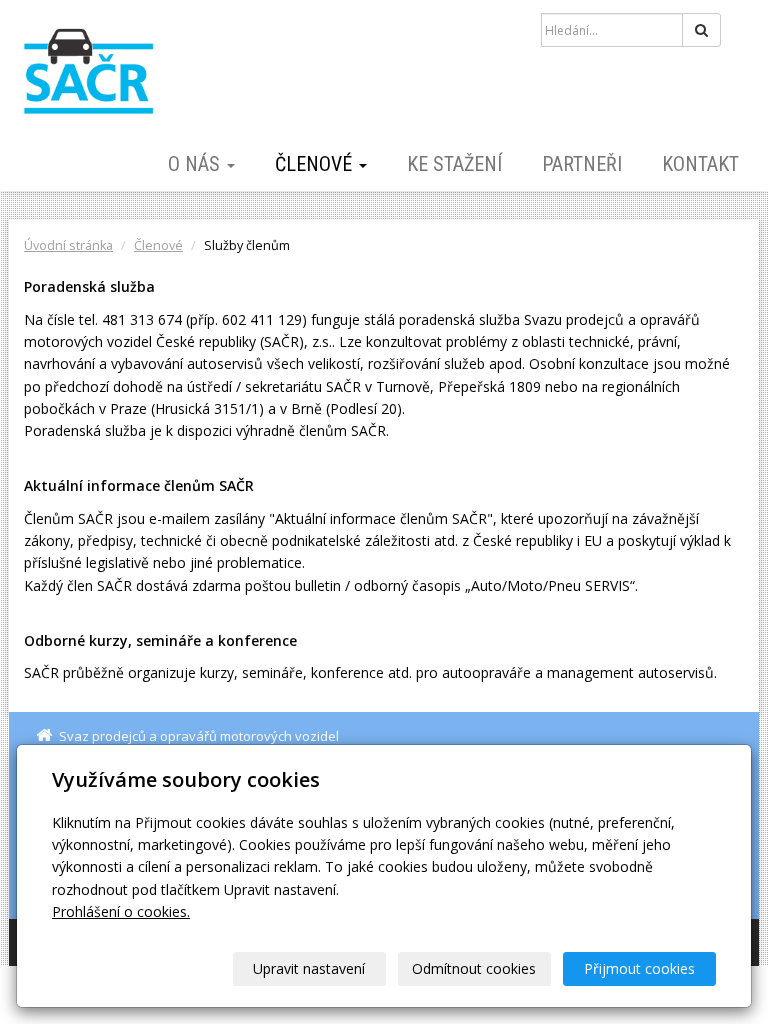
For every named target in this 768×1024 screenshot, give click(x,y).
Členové (316, 164)
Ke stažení (454, 164)
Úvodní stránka (68, 245)
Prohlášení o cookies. (121, 911)
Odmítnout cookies (474, 968)
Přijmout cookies (639, 968)
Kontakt (700, 164)
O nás (196, 164)
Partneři (582, 164)
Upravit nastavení (309, 968)
